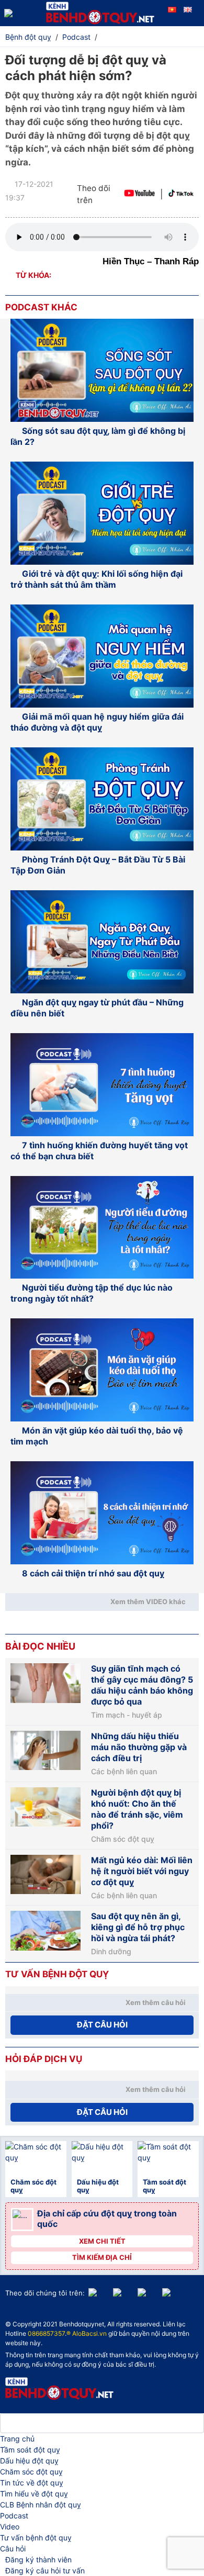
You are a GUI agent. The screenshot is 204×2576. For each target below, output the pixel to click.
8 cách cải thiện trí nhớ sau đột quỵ (93, 1573)
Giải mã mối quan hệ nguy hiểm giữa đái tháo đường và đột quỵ (97, 722)
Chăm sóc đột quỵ (123, 1839)
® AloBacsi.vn (87, 2333)
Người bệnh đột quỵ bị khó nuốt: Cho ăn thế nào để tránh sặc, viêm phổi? (137, 1809)
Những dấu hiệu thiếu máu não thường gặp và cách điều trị (139, 1747)
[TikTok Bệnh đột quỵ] (181, 194)
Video (10, 2527)
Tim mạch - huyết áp (127, 1715)
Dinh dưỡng (111, 1952)
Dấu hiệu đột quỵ (29, 2461)
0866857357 (46, 2333)
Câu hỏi (13, 2549)
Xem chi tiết (102, 2241)
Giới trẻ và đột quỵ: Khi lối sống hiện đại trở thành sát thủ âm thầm (97, 579)
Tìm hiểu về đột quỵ (34, 2494)
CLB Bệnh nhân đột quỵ (41, 2505)
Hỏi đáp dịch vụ (44, 2059)
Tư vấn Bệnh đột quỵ (57, 1974)
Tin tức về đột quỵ (32, 2483)
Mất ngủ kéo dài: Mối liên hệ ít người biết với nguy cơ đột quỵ (142, 1871)
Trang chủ (17, 2439)
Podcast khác (41, 307)
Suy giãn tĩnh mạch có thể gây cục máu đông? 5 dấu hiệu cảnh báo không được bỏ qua (142, 1685)
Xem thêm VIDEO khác (148, 1601)
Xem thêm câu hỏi (156, 2002)
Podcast (14, 2516)
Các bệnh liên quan (124, 1772)
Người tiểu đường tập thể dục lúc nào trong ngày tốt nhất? (92, 1293)
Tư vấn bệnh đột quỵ (36, 2538)
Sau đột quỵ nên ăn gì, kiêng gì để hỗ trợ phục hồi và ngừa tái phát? (138, 1927)
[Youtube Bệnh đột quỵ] (139, 194)
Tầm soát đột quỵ (30, 2450)
